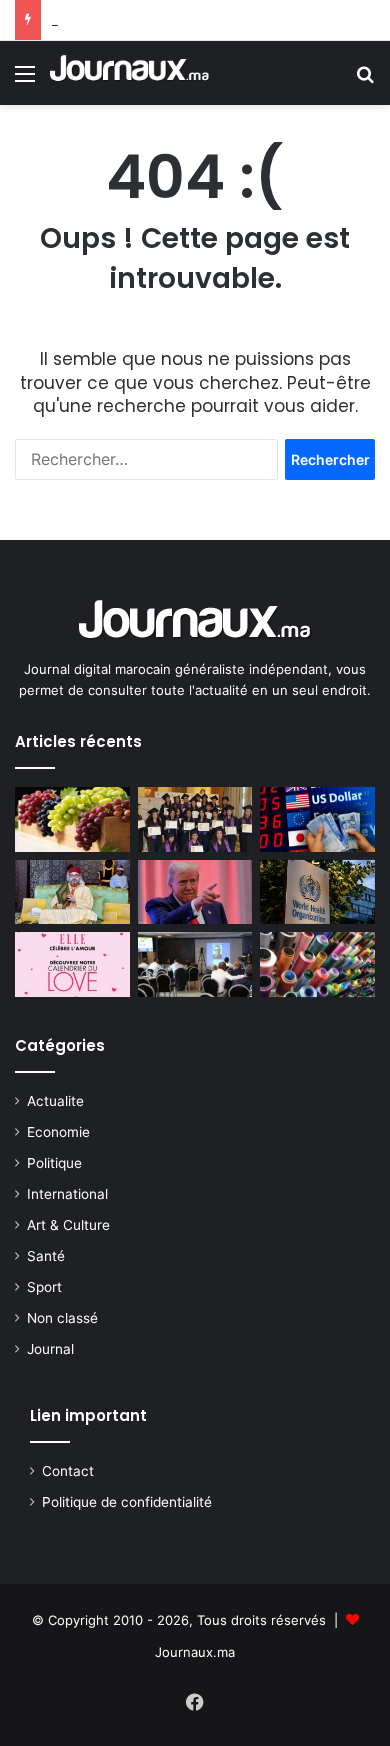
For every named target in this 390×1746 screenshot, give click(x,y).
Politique (54, 1163)
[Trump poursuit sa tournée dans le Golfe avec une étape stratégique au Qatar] (195, 892)
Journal (50, 1349)
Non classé (62, 1318)
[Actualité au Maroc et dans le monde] (130, 73)
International (67, 1194)
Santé (46, 1256)
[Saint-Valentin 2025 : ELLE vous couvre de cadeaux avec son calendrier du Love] (72, 964)
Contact (68, 1471)
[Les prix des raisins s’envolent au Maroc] (72, 819)
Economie (58, 1132)
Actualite (55, 1101)
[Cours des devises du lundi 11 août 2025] (317, 819)
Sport (44, 1287)
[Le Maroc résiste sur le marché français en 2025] (317, 964)
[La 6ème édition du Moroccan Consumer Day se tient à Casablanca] (195, 964)
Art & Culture (68, 1225)
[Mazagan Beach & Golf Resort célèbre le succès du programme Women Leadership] (195, 819)
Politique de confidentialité (127, 1502)
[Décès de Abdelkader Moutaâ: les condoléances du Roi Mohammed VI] (72, 892)
